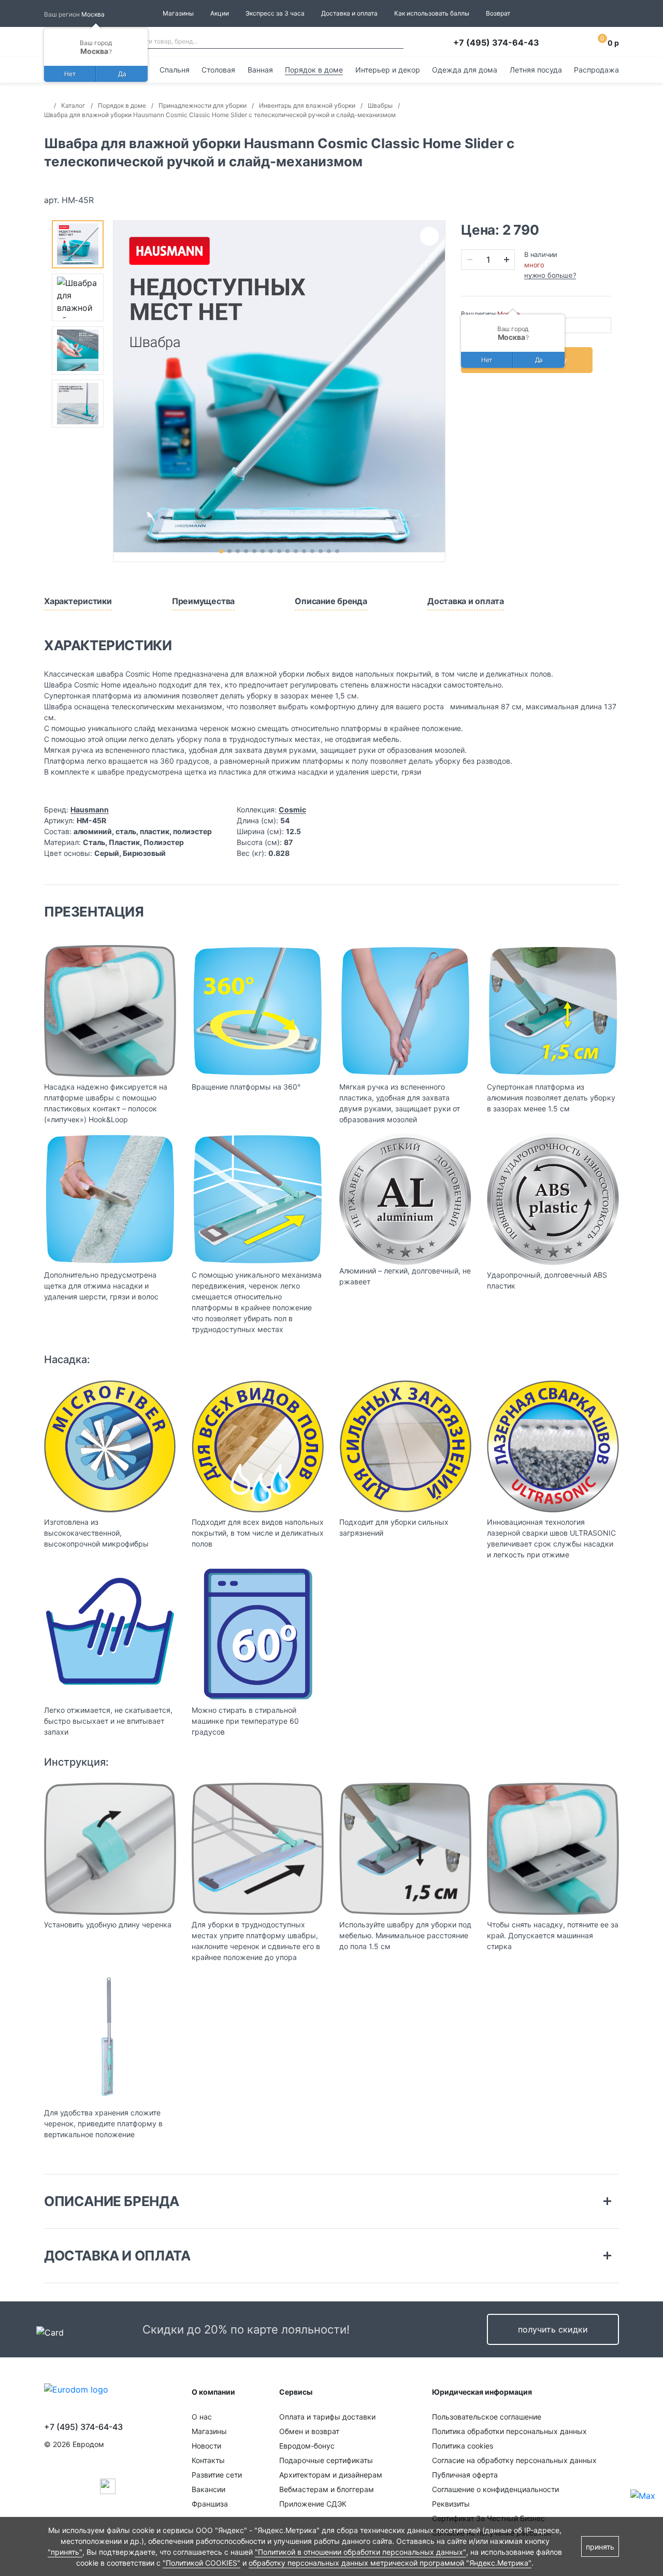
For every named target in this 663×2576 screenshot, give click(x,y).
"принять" (65, 2552)
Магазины (178, 13)
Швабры (380, 105)
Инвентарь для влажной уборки (307, 105)
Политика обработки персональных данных (509, 2431)
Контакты (208, 2460)
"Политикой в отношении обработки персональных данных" (361, 2552)
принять (600, 2547)
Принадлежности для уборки (203, 105)
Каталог (73, 105)
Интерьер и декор (388, 70)
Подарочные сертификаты (326, 2460)
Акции (220, 13)
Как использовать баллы (432, 13)
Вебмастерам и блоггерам (327, 2489)
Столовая (218, 70)
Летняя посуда (536, 70)
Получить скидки (553, 2329)
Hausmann (90, 810)
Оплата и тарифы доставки (327, 2417)
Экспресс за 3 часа (275, 13)
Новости (206, 2446)
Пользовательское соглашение (487, 2417)
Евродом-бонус (307, 2446)
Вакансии (208, 2489)
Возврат (498, 13)
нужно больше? (550, 275)
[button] (221, 551)
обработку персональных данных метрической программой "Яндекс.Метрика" (390, 2563)
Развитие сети (217, 2475)
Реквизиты (451, 2504)
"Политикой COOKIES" (201, 2563)
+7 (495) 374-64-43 (496, 42)
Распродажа (596, 70)
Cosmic (292, 810)
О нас (202, 2417)
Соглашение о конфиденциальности (495, 2489)
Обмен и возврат (309, 2431)
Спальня (175, 70)
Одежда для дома (465, 70)
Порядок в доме (314, 70)
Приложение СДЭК (313, 2504)
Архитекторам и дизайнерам (331, 2475)
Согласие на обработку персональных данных (514, 2460)
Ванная (260, 70)
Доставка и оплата (349, 13)
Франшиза (210, 2504)
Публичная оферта (465, 2475)
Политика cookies (463, 2446)
